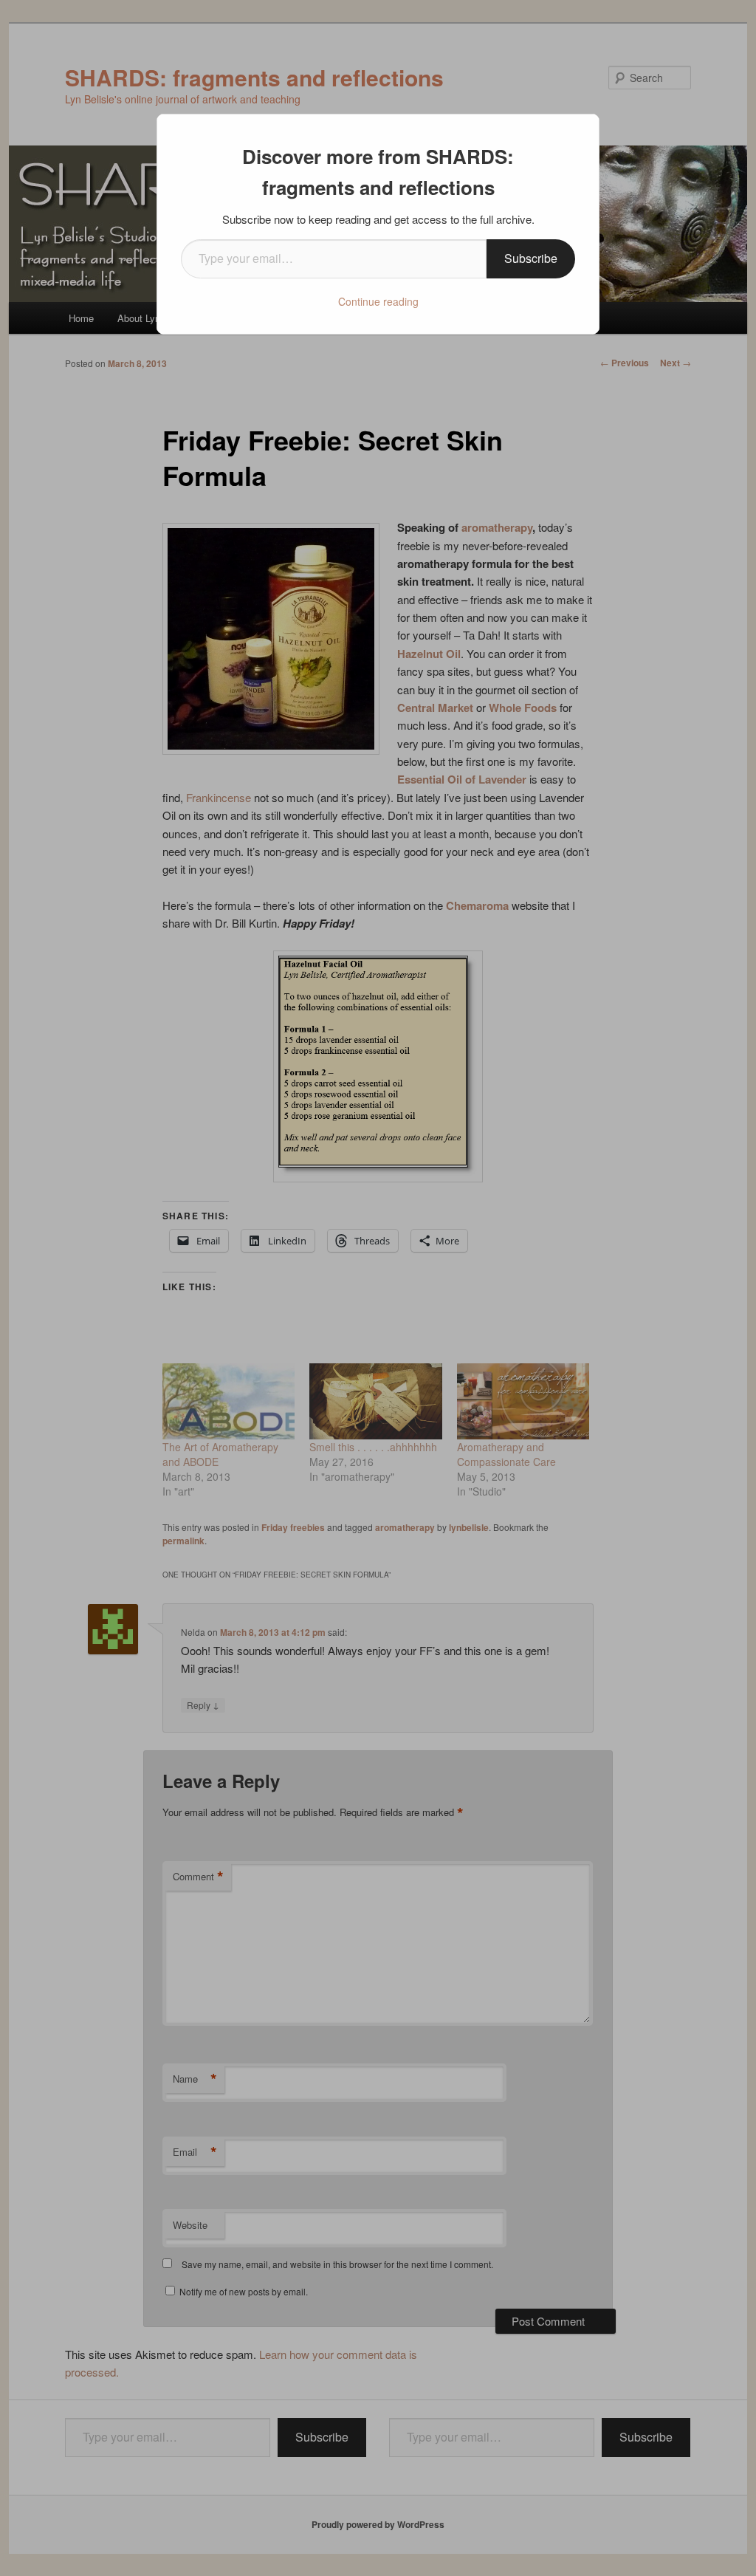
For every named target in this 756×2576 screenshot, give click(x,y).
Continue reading (378, 301)
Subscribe (531, 258)
